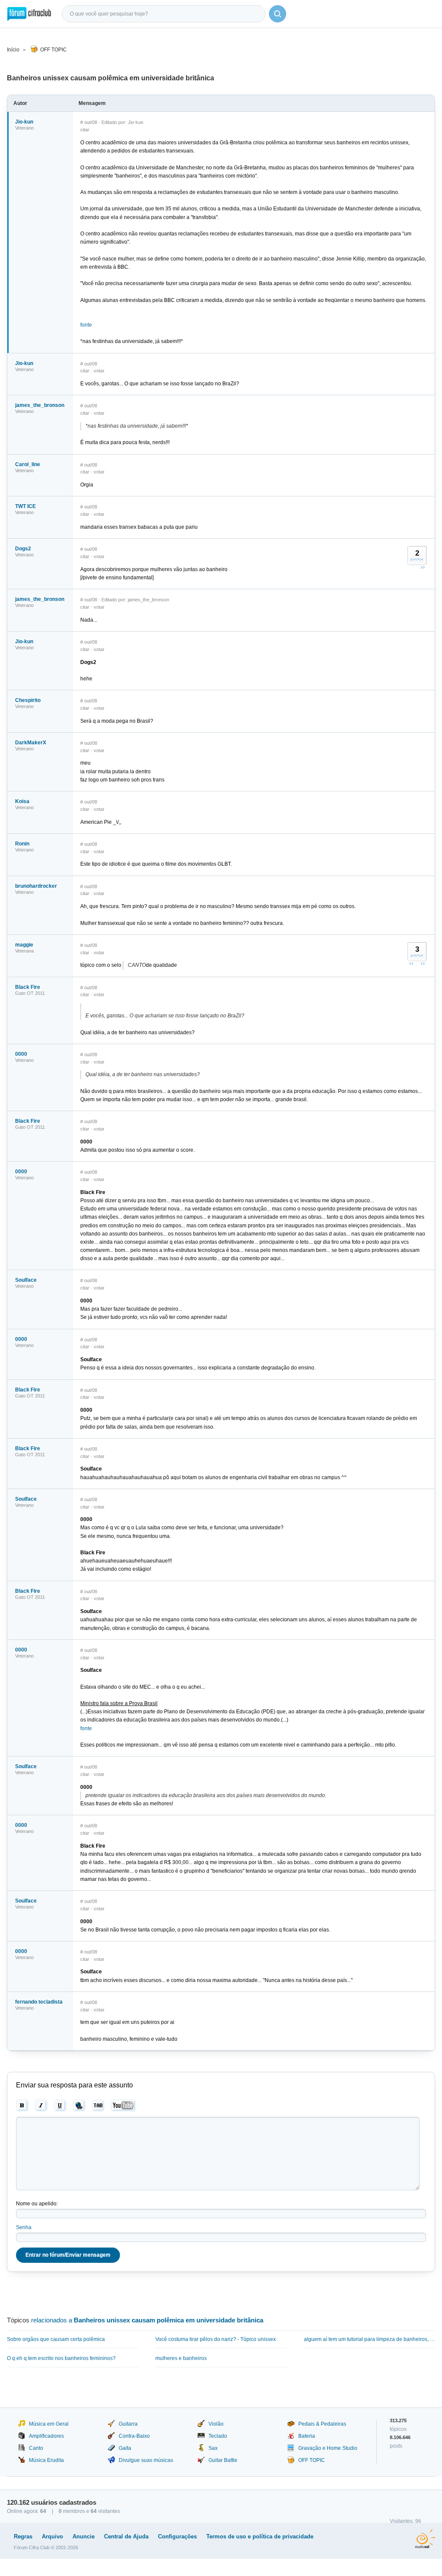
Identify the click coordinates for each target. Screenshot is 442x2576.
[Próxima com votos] (423, 567)
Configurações (177, 2536)
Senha (24, 2227)
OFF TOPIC (54, 50)
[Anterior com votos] (411, 963)
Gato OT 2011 (30, 993)
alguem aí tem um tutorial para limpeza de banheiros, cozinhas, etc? (369, 2339)
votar (99, 371)
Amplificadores (46, 2436)
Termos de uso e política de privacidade (260, 2536)
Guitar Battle (223, 2460)
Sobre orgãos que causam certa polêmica (56, 2339)
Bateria (307, 2436)
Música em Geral (49, 2424)
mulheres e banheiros (181, 2358)
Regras (23, 2536)
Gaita (125, 2448)
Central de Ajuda (126, 2536)
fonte (86, 325)
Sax (213, 2448)
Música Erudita (46, 2460)
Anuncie (84, 2536)
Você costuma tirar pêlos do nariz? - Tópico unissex (216, 2339)
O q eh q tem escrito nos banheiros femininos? (61, 2358)
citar (85, 130)
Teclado (218, 2436)
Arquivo (52, 2536)
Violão (216, 2424)
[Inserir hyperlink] (79, 2106)
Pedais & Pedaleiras (322, 2424)
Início (13, 50)
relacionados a (147, 2320)
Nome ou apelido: (37, 2204)
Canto (36, 2448)
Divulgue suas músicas (146, 2460)
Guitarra (128, 2424)
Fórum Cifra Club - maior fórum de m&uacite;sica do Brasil (29, 14)
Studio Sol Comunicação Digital (425, 2539)
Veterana (24, 951)
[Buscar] (278, 14)
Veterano (24, 128)
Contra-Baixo (134, 2436)
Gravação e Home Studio (328, 2448)
